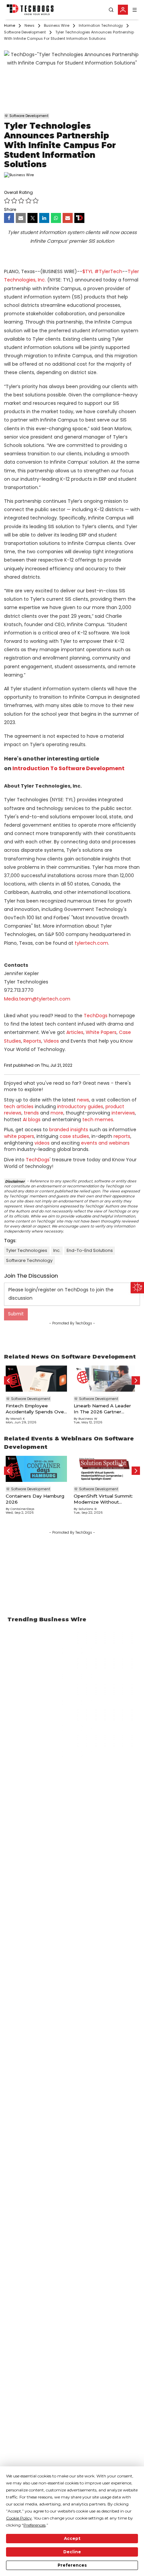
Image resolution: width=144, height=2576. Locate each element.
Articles (75, 1032)
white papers (19, 1136)
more (57, 1113)
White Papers (101, 1032)
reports (122, 1136)
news (83, 1100)
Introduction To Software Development (68, 768)
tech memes (98, 1120)
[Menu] (135, 10)
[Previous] (8, 1380)
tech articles (19, 1106)
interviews (123, 1113)
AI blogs (32, 1120)
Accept (72, 2538)
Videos (51, 1041)
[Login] (123, 10)
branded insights (69, 1130)
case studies (74, 1136)
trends (31, 1113)
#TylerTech (108, 271)
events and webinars (105, 1143)
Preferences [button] (34, 2525)
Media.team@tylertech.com (37, 999)
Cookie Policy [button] (19, 2518)
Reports (32, 1041)
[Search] (111, 10)
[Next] (136, 1380)
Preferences (72, 2565)
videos (42, 1143)
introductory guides (80, 1106)
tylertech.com (91, 943)
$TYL (88, 271)
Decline (72, 2552)
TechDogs (96, 1016)
